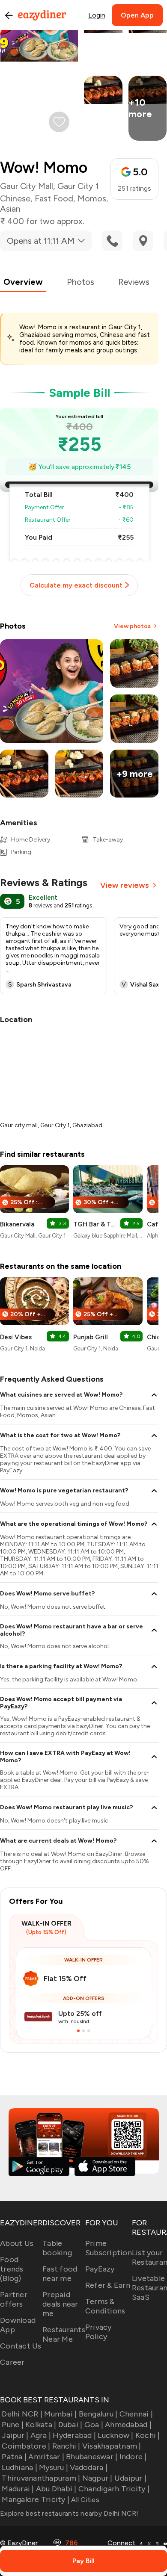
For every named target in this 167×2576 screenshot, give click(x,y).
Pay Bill (83, 2561)
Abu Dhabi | (56, 2489)
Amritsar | (46, 2457)
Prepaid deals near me (60, 2304)
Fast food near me (60, 2274)
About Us (17, 2243)
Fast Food (54, 198)
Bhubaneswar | (92, 2457)
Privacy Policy (98, 2332)
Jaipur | (15, 2435)
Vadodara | (89, 2467)
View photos (132, 626)
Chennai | (136, 2414)
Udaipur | (130, 2478)
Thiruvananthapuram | (41, 2478)
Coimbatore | (26, 2446)
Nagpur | (97, 2478)
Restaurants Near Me (64, 2334)
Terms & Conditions (105, 2306)
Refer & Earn (108, 2285)
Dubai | (70, 2425)
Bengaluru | (98, 2414)
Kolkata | (41, 2425)
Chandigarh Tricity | (114, 2489)
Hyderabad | (74, 2435)
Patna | (14, 2457)
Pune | (13, 2425)
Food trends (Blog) (12, 2269)
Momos (92, 198)
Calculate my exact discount (76, 585)
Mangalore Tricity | (36, 2499)
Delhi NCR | (22, 2414)
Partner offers (14, 2299)
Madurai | (18, 2489)
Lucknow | (115, 2435)
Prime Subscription (109, 2248)
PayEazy (100, 2269)
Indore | (133, 2457)
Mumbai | (60, 2414)
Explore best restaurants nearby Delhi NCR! (69, 2513)
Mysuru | (54, 2467)
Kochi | (148, 2435)
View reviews (125, 885)
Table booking (57, 2248)
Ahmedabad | (128, 2425)
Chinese (15, 198)
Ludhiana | (19, 2467)
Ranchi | (66, 2446)
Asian (10, 209)
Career (12, 2362)
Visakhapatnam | (112, 2446)
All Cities (84, 2500)
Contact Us (21, 2346)
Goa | (94, 2425)
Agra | (41, 2435)
